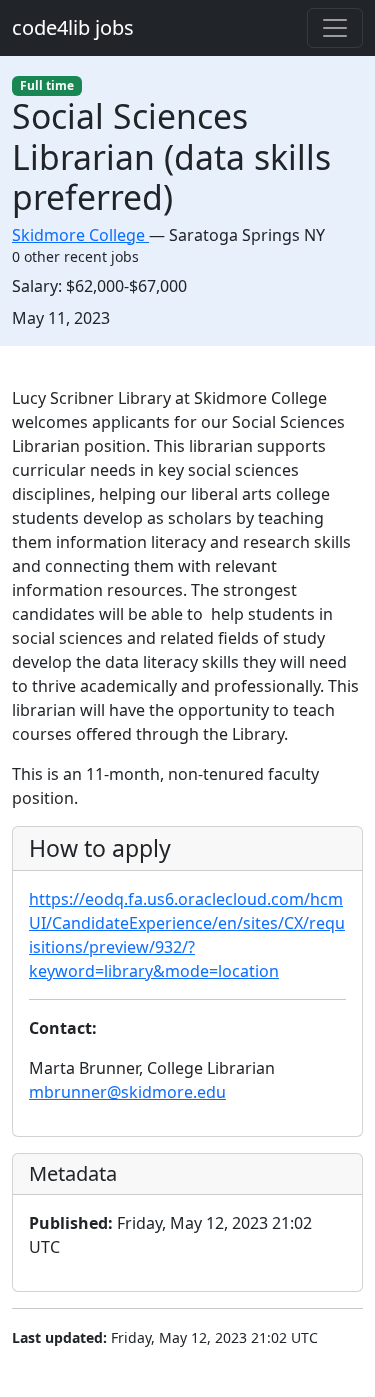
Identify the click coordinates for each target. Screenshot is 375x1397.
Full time (47, 85)
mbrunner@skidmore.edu (127, 1092)
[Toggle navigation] (335, 28)
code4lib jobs (73, 27)
